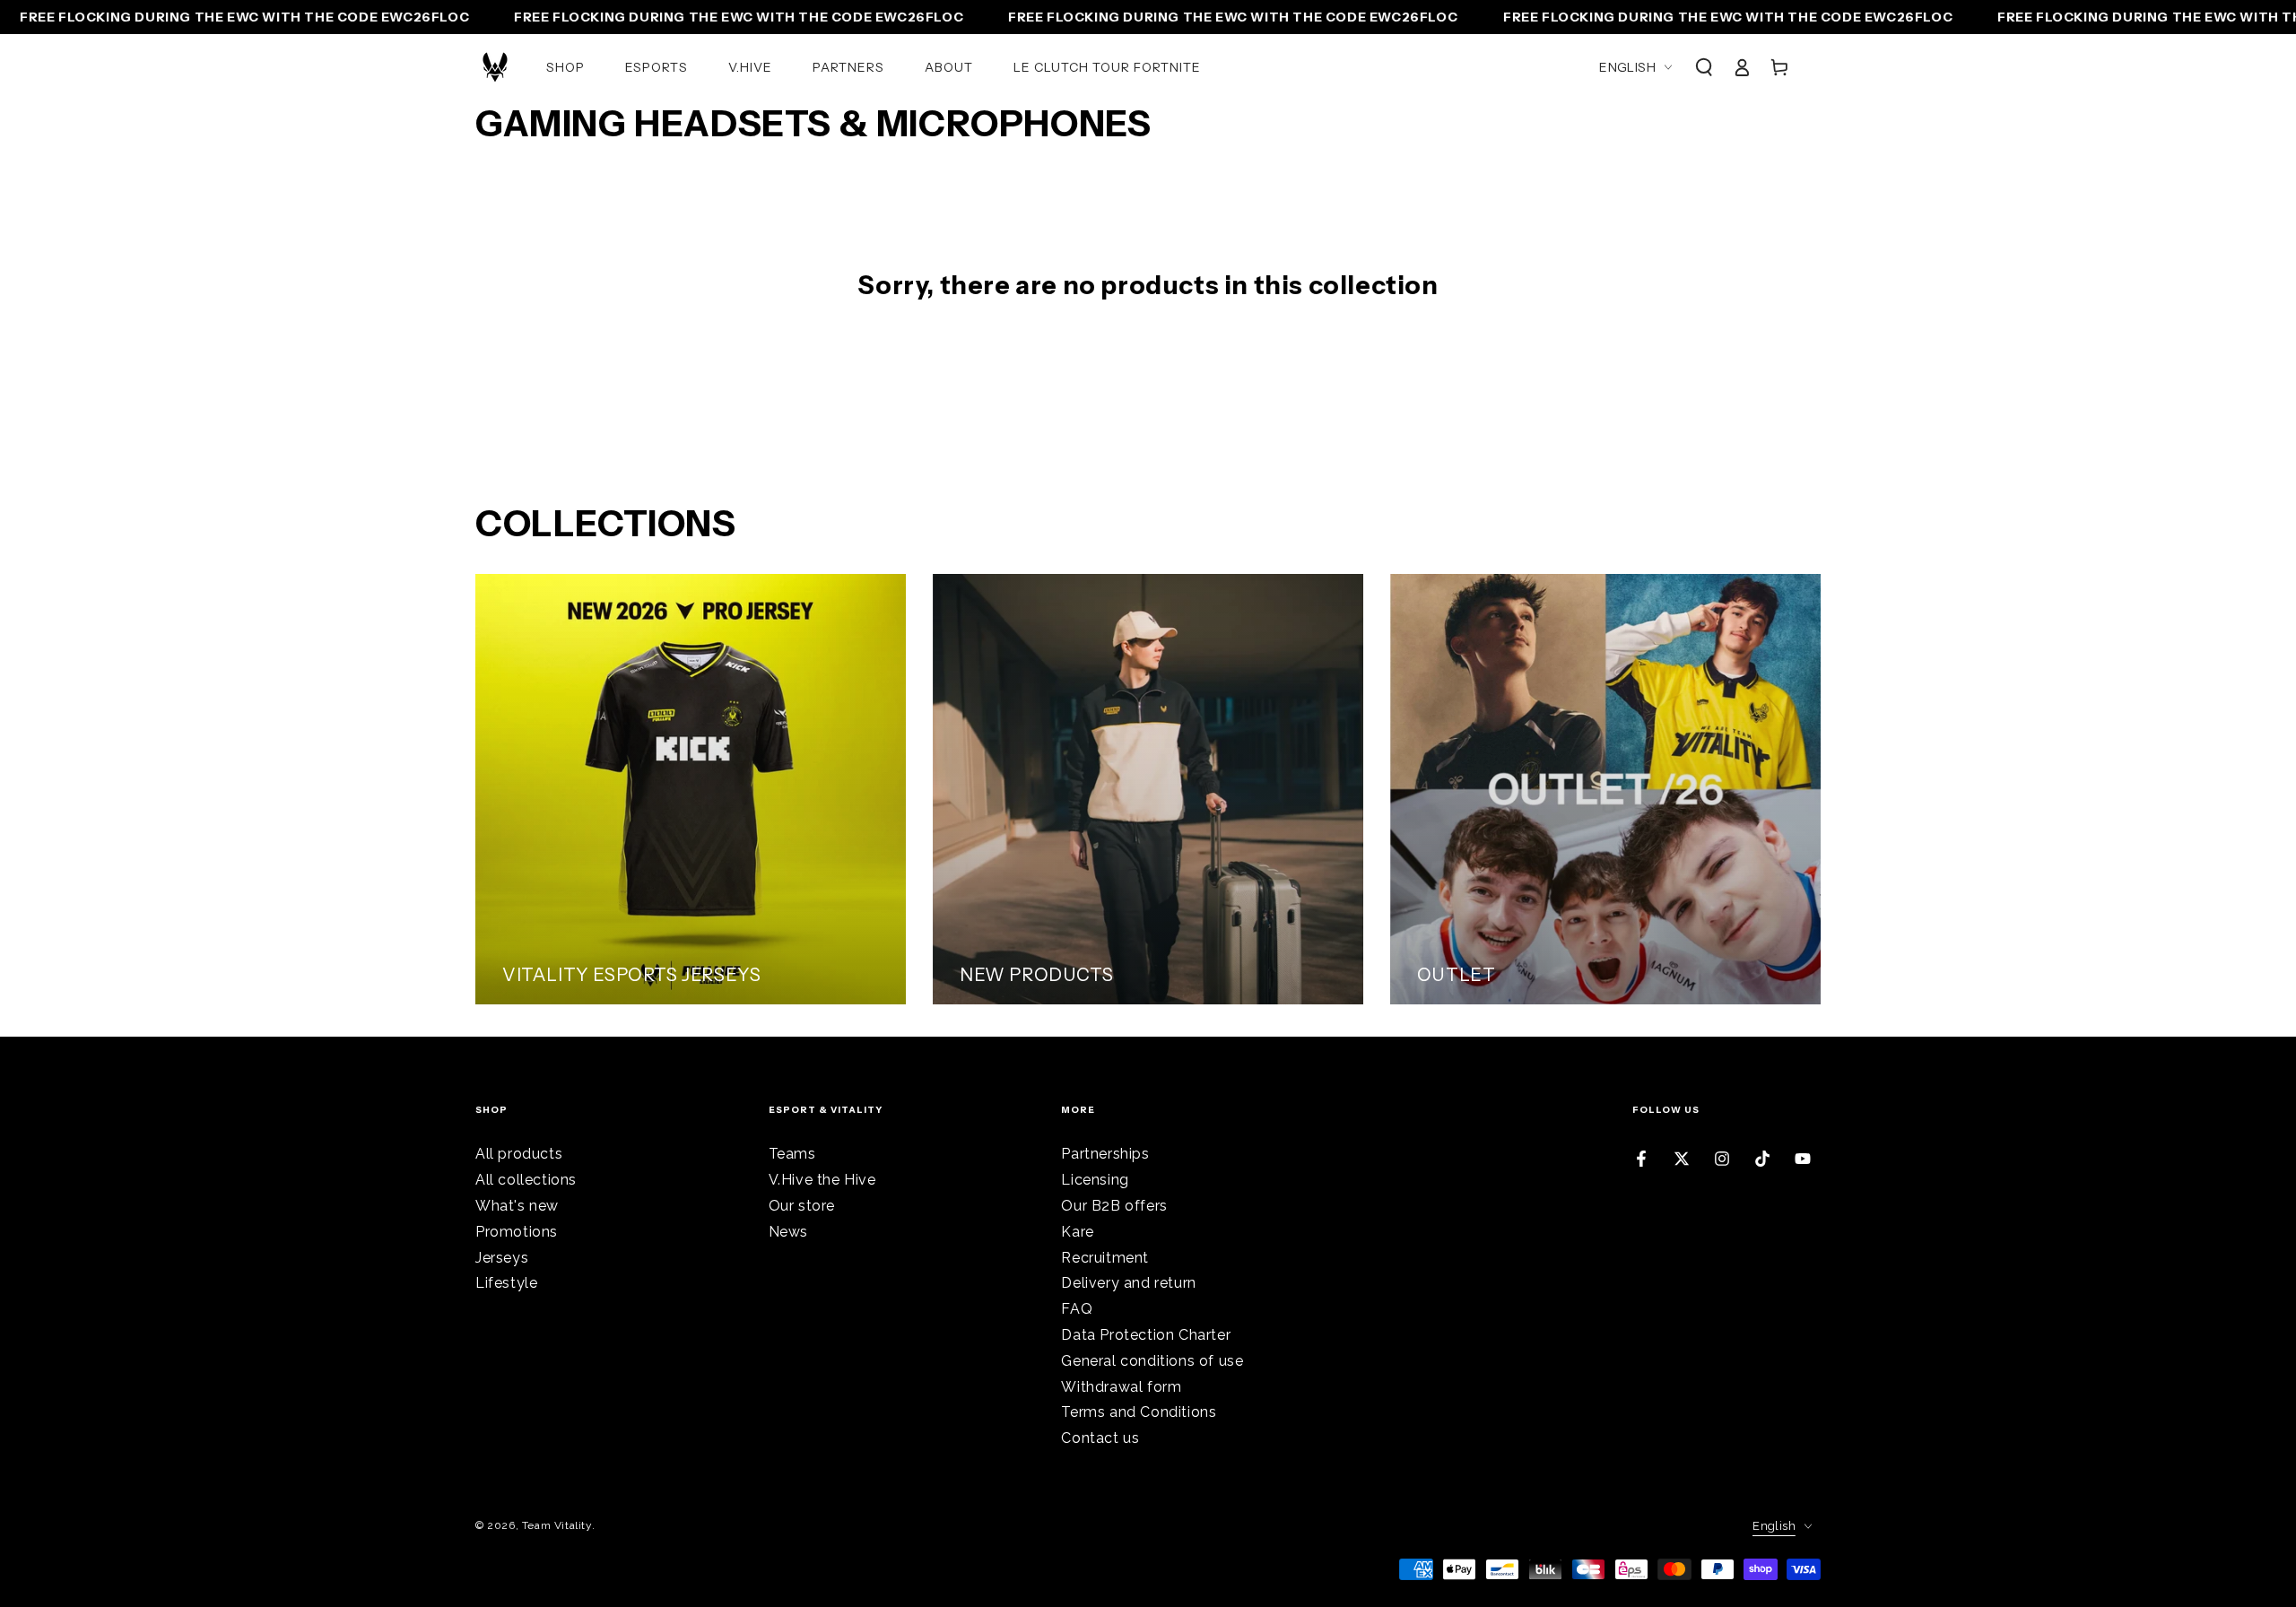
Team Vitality (557, 1525)
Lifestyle (506, 1283)
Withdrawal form (1121, 1387)
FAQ (1077, 1309)
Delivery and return (1128, 1283)
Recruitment (1105, 1258)
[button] (1704, 67)
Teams (792, 1154)
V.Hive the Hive (822, 1180)
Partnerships (1105, 1154)
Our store (802, 1206)
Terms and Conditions (1139, 1412)
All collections (526, 1180)
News (788, 1232)
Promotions (517, 1232)
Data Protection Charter (1146, 1335)
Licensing (1095, 1180)
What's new (517, 1206)
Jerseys (502, 1258)
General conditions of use (1152, 1361)
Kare (1077, 1232)
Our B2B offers (1114, 1206)
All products (519, 1154)
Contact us (1100, 1438)
